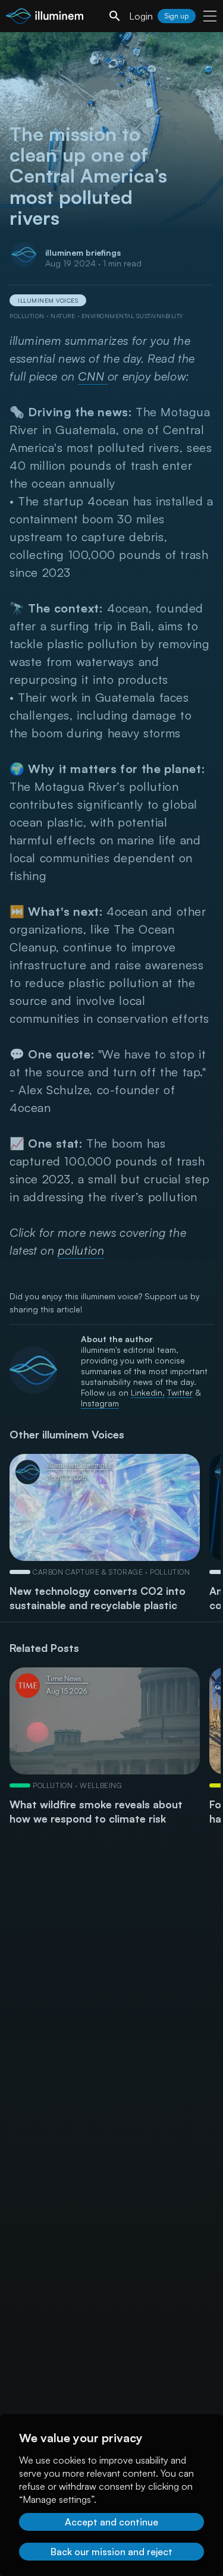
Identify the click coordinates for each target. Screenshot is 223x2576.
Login (141, 16)
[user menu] (210, 16)
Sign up (177, 16)
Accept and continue (111, 2522)
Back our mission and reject (111, 2552)
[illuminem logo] (45, 18)
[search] (115, 16)
